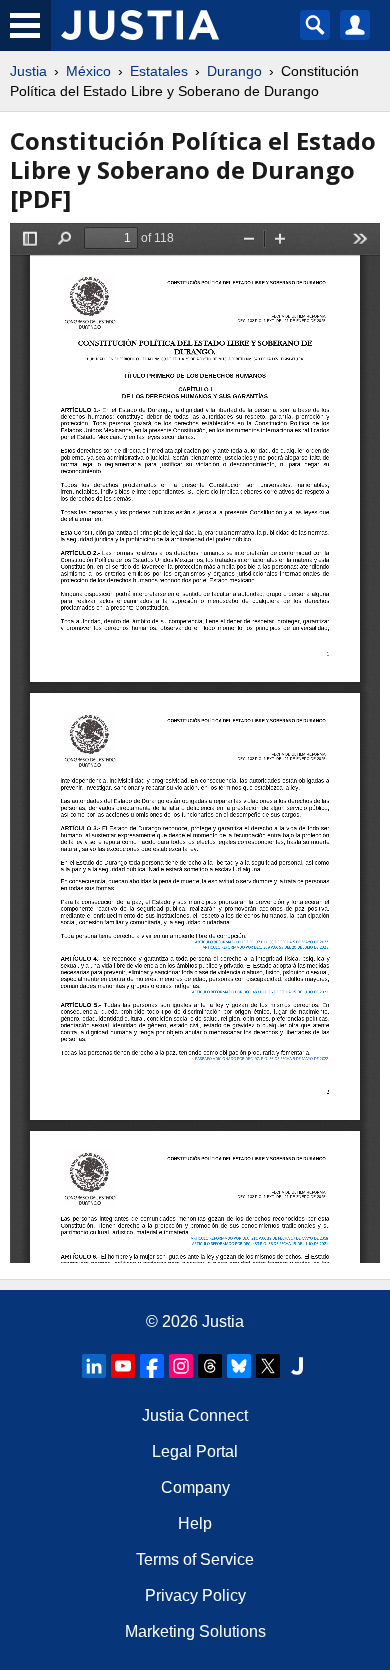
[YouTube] (123, 1366)
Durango (234, 71)
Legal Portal (195, 1451)
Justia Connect (195, 1415)
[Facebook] (152, 1366)
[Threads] (210, 1366)
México (88, 71)
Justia (28, 71)
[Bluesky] (239, 1366)
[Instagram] (181, 1366)
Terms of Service (195, 1559)
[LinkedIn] (94, 1366)
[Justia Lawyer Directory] (297, 1366)
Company (195, 1487)
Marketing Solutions (195, 1631)
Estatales (159, 71)
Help (195, 1523)
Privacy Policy (195, 1595)
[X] (268, 1366)
